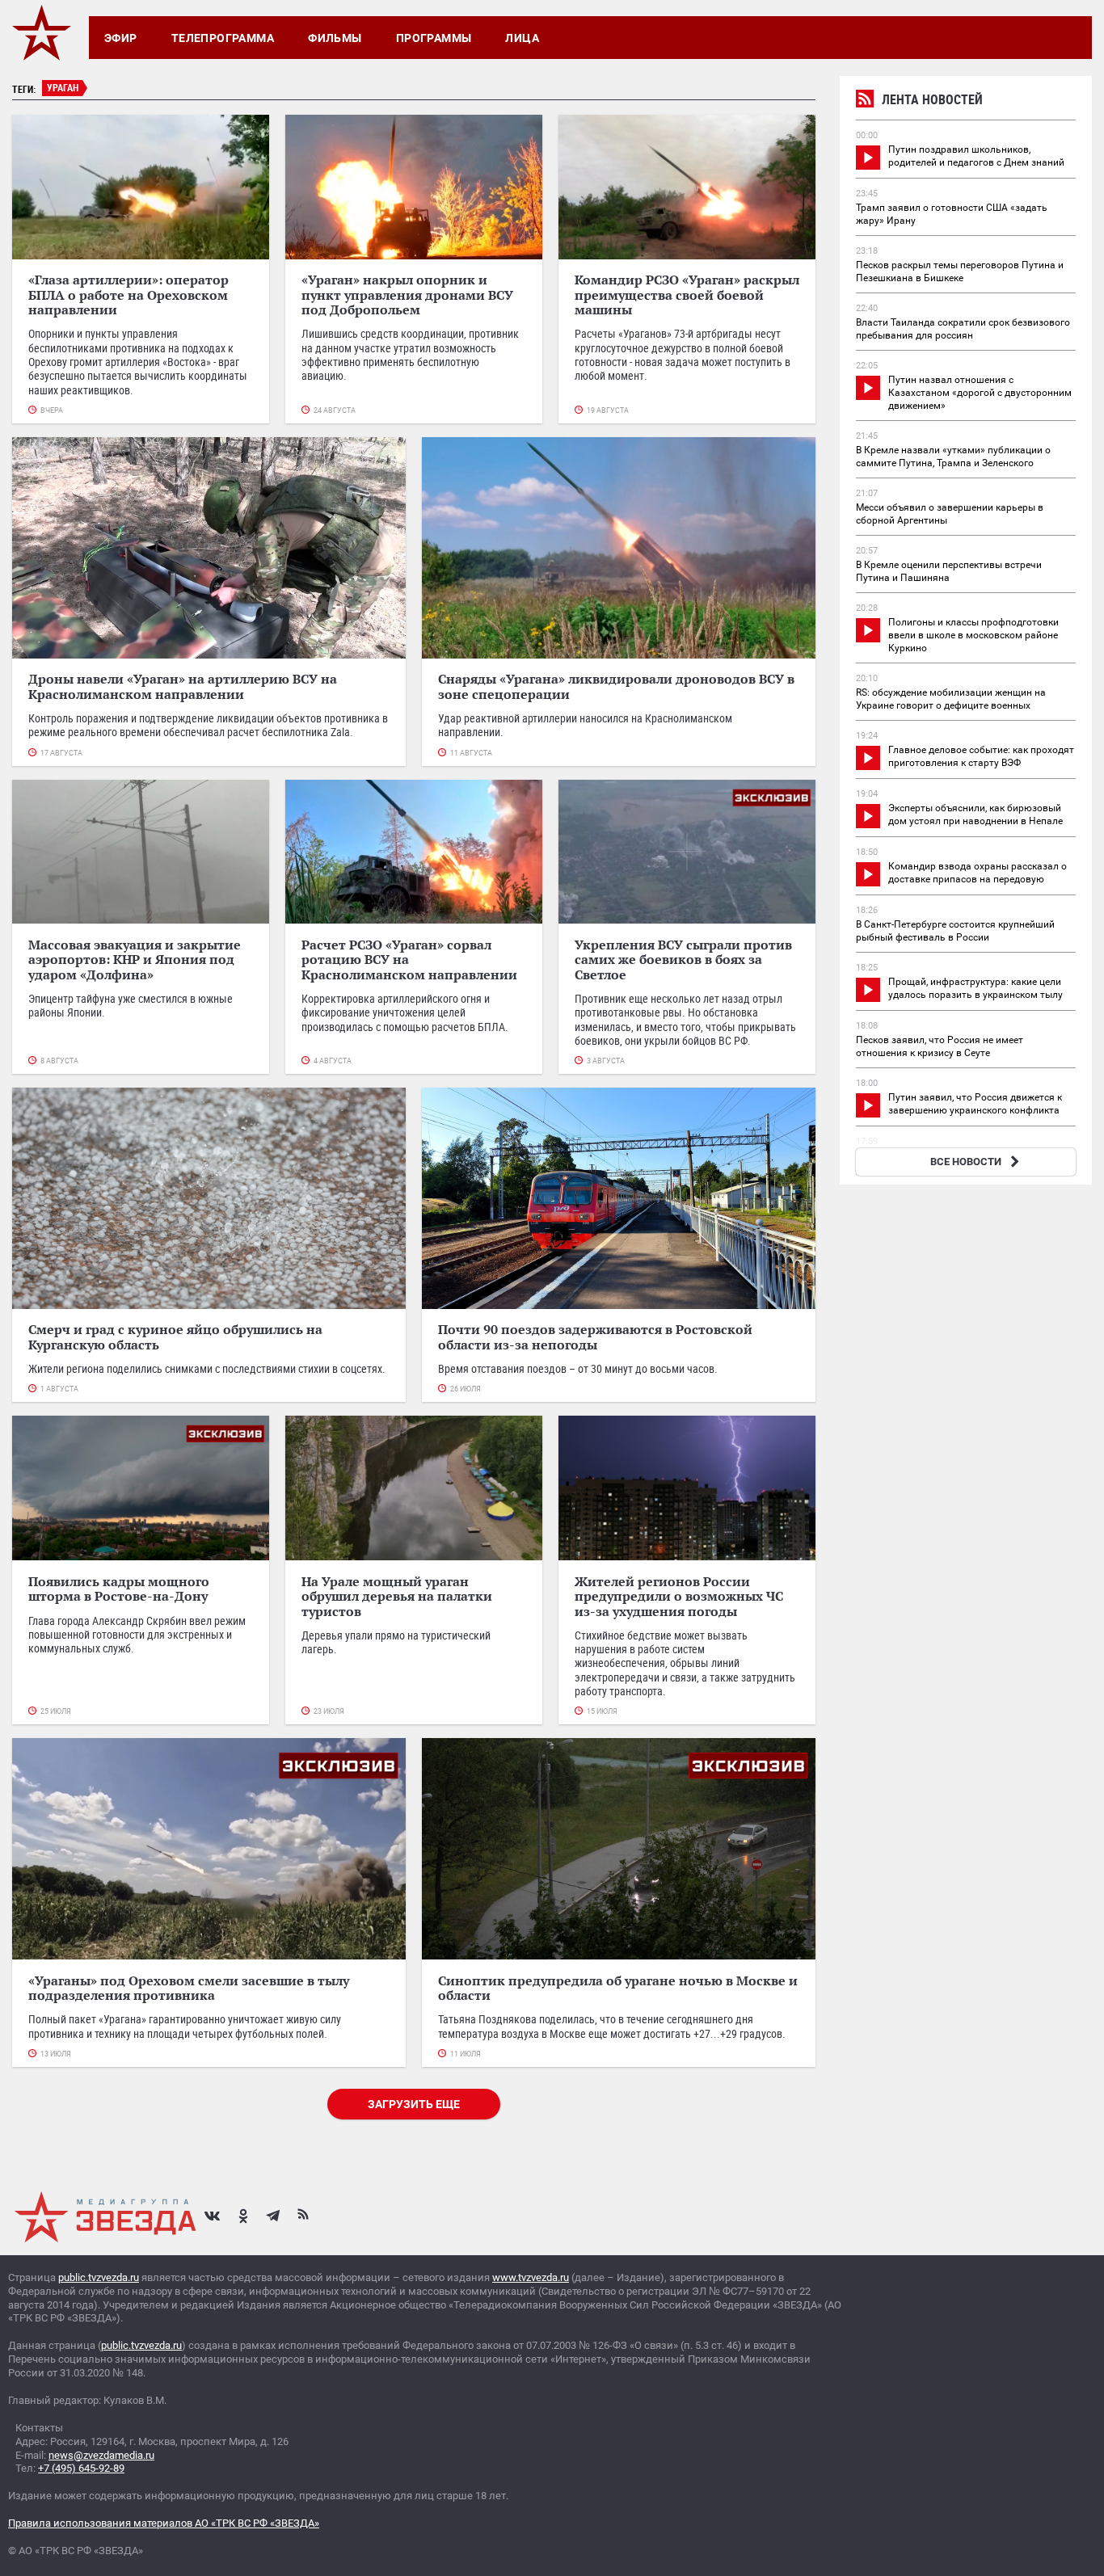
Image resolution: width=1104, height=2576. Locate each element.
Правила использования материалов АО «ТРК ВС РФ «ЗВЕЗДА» (164, 2523)
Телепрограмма (223, 38)
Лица (522, 38)
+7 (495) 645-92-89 (81, 2468)
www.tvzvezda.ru (531, 2277)
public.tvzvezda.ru (99, 2277)
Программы (434, 38)
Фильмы (335, 38)
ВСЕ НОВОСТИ (966, 1162)
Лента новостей (932, 99)
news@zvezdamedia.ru (101, 2455)
